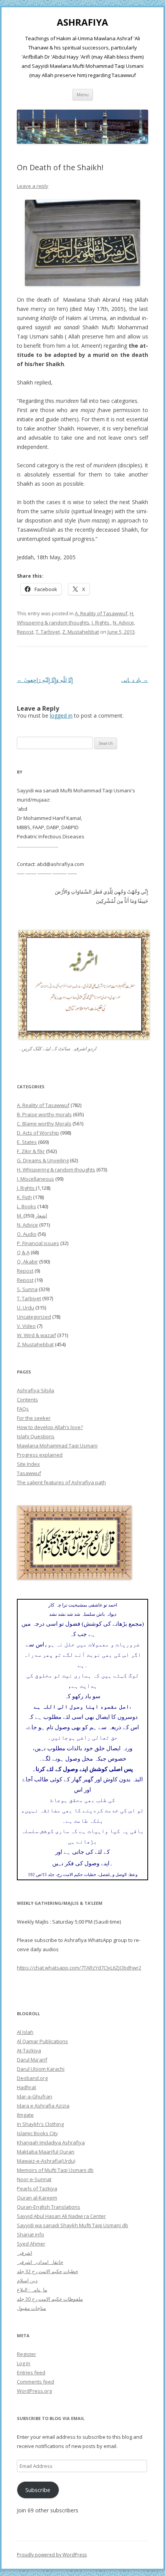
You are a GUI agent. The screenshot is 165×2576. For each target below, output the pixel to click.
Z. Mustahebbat (81, 632)
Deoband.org (32, 2078)
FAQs (23, 1409)
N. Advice (123, 623)
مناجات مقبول (31, 2308)
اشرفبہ (25, 2253)
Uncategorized (34, 1317)
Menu (83, 94)
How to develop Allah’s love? (50, 1427)
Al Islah (25, 2032)
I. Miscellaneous (35, 1179)
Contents (27, 1400)
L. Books (26, 1206)
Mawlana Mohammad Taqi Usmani (57, 1446)
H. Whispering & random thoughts (56, 1170)
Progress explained (40, 1455)
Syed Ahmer (31, 2244)
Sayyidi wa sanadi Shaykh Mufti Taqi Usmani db (73, 2225)
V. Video (26, 1326)
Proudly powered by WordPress (52, 2555)
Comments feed (35, 2382)
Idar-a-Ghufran (35, 2096)
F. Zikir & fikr (31, 1151)
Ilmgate (25, 2115)
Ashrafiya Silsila (35, 1390)
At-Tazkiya (29, 2050)
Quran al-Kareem (37, 2198)
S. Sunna (27, 1289)
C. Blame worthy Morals (44, 1124)
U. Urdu (26, 1308)
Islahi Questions (36, 1436)
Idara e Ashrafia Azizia (43, 2106)
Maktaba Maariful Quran (46, 2152)
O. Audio (27, 1234)
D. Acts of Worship (38, 1133)
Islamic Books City (37, 2133)
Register (26, 2354)
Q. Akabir (27, 1262)
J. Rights (101, 623)
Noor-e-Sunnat (34, 2179)
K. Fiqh (24, 1197)
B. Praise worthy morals (44, 1114)
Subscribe (38, 2490)
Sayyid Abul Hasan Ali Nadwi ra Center (61, 2216)
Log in (24, 2363)
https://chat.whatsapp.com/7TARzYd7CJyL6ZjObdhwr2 (79, 1968)
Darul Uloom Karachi (41, 2069)
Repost (25, 632)
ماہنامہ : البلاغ (32, 2290)
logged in (61, 715)
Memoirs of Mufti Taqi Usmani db (55, 2170)
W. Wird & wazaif (36, 1335)
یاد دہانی (135, 680)
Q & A (23, 1252)
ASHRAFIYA (82, 22)
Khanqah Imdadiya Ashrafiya (51, 2142)
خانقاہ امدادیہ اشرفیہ (40, 2262)
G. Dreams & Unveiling (43, 1160)
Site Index (28, 1464)
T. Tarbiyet (48, 632)
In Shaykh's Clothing (40, 2124)
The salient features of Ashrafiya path (61, 1482)
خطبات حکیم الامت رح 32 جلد (48, 2271)
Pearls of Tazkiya (37, 2188)
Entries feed (31, 2372)
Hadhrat (26, 2087)
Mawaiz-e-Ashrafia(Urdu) (46, 2161)
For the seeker (34, 1418)
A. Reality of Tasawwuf (101, 613)
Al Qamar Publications (42, 2041)
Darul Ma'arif (32, 2060)
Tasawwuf (29, 1473)
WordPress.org (34, 2391)
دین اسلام (27, 2280)
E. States (27, 1142)
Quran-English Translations (49, 2207)
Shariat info (31, 2234)
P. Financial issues (38, 1243)
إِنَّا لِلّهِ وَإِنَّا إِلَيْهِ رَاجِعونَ (45, 680)
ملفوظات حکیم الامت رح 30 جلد (50, 2299)
